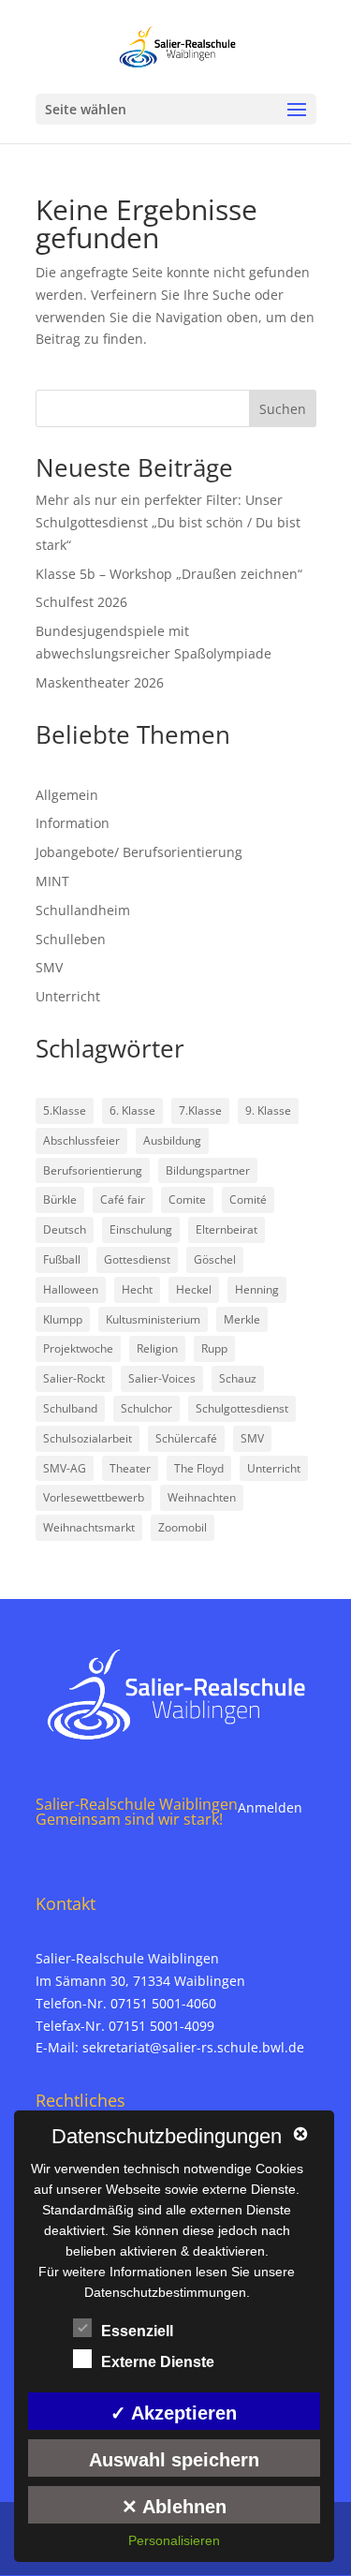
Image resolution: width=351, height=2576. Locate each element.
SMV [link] (49, 967)
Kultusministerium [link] (153, 1319)
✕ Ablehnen (174, 2507)
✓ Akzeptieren (174, 2413)
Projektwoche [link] (78, 1348)
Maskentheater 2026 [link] (100, 682)
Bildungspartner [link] (208, 1170)
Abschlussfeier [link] (81, 1140)
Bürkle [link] (60, 1199)
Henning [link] (257, 1289)
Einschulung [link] (141, 1229)
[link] (177, 45)
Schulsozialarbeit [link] (88, 1438)
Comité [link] (248, 1199)
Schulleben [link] (71, 939)
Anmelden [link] (270, 1807)
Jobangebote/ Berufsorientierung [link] (139, 852)
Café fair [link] (123, 1199)
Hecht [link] (137, 1289)
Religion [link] (157, 1348)
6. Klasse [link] (132, 1110)
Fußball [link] (62, 1259)
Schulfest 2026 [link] (81, 602)
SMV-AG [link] (65, 1468)
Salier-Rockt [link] (74, 1378)
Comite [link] (187, 1199)
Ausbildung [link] (172, 1140)
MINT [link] (52, 881)
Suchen (283, 409)
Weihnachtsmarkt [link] (89, 1527)
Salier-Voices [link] (162, 1378)
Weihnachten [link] (202, 1497)
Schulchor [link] (146, 1408)
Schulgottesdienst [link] (242, 1408)
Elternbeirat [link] (227, 1229)
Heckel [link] (194, 1289)
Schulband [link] (70, 1408)
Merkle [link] (242, 1319)
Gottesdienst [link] (137, 1259)
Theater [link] (130, 1468)
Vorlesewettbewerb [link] (94, 1497)
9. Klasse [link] (268, 1110)
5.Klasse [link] (65, 1110)
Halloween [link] (71, 1289)
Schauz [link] (238, 1378)
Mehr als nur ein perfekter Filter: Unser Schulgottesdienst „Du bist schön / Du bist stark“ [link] (168, 522)
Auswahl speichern (174, 2460)
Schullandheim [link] (83, 910)
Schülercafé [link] (186, 1438)
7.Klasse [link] (200, 1110)
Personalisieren (174, 2540)
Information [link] (73, 823)
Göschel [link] (215, 1259)
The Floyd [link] (199, 1468)
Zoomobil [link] (183, 1527)
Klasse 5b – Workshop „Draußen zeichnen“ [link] (169, 574)
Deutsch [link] (65, 1229)
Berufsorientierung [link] (93, 1170)
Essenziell (137, 2331)
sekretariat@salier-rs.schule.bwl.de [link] (193, 2047)
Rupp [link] (214, 1348)
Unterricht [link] (68, 996)
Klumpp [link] (63, 1319)
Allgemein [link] (67, 795)
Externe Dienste (158, 2362)
